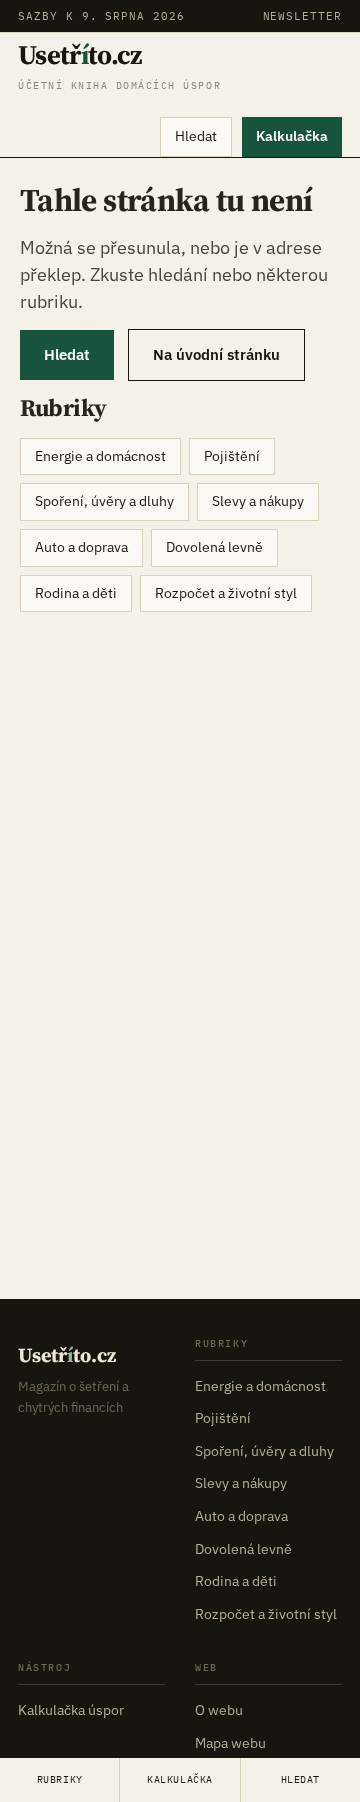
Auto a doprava (81, 547)
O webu (219, 1710)
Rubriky (60, 1779)
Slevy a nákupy (258, 501)
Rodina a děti (76, 593)
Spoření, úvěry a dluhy (104, 501)
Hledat (196, 136)
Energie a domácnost (100, 456)
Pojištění (232, 456)
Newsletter (302, 16)
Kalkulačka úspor (71, 1710)
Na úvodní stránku (216, 354)
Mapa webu (230, 1743)
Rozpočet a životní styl (226, 593)
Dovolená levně (214, 547)
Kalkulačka (292, 136)
